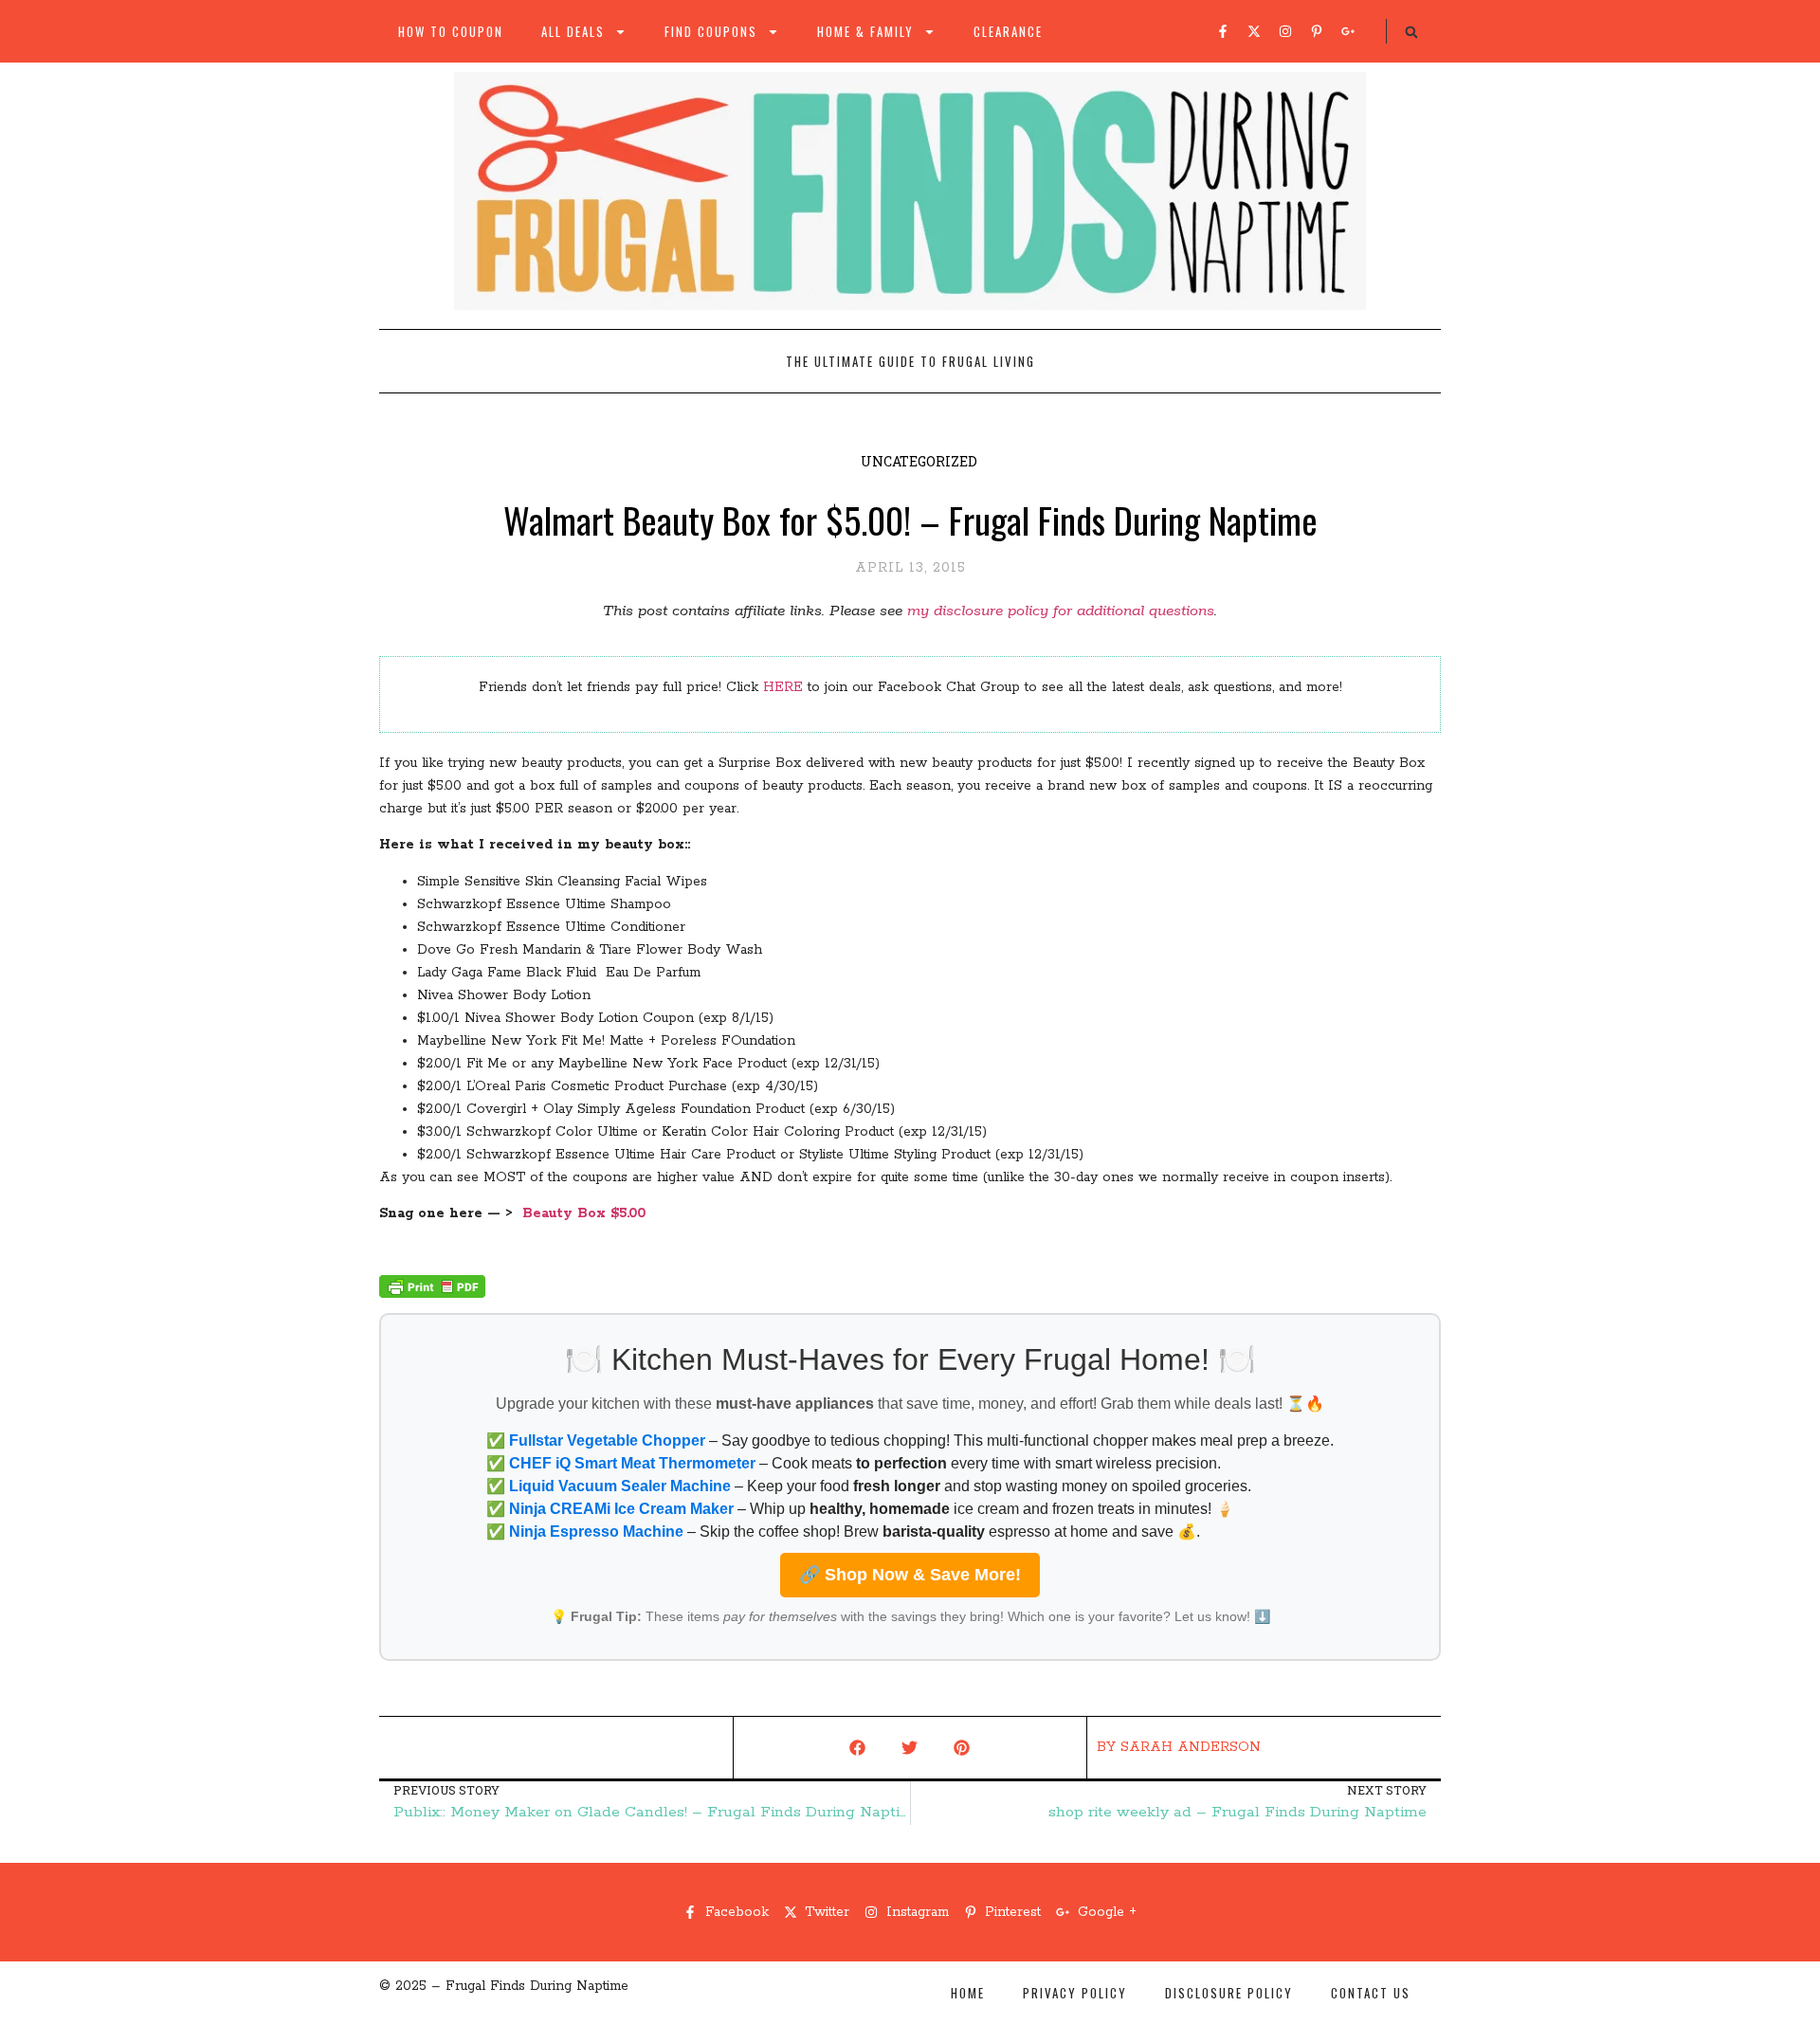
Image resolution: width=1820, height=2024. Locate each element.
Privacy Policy (1075, 1993)
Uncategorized (919, 461)
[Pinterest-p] (1317, 31)
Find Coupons (711, 31)
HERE (783, 687)
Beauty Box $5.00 (584, 1213)
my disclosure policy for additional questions (1061, 611)
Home (968, 1993)
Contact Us (1371, 1993)
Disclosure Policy (1229, 1993)
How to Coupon (451, 31)
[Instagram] (1285, 31)
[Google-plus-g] (1348, 31)
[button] (1411, 32)
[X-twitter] (1254, 31)
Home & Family (865, 31)
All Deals (573, 31)
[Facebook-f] (1223, 31)
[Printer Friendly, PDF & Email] (432, 1294)
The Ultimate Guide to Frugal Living (910, 361)
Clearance (1008, 31)
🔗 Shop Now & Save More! (910, 1575)
